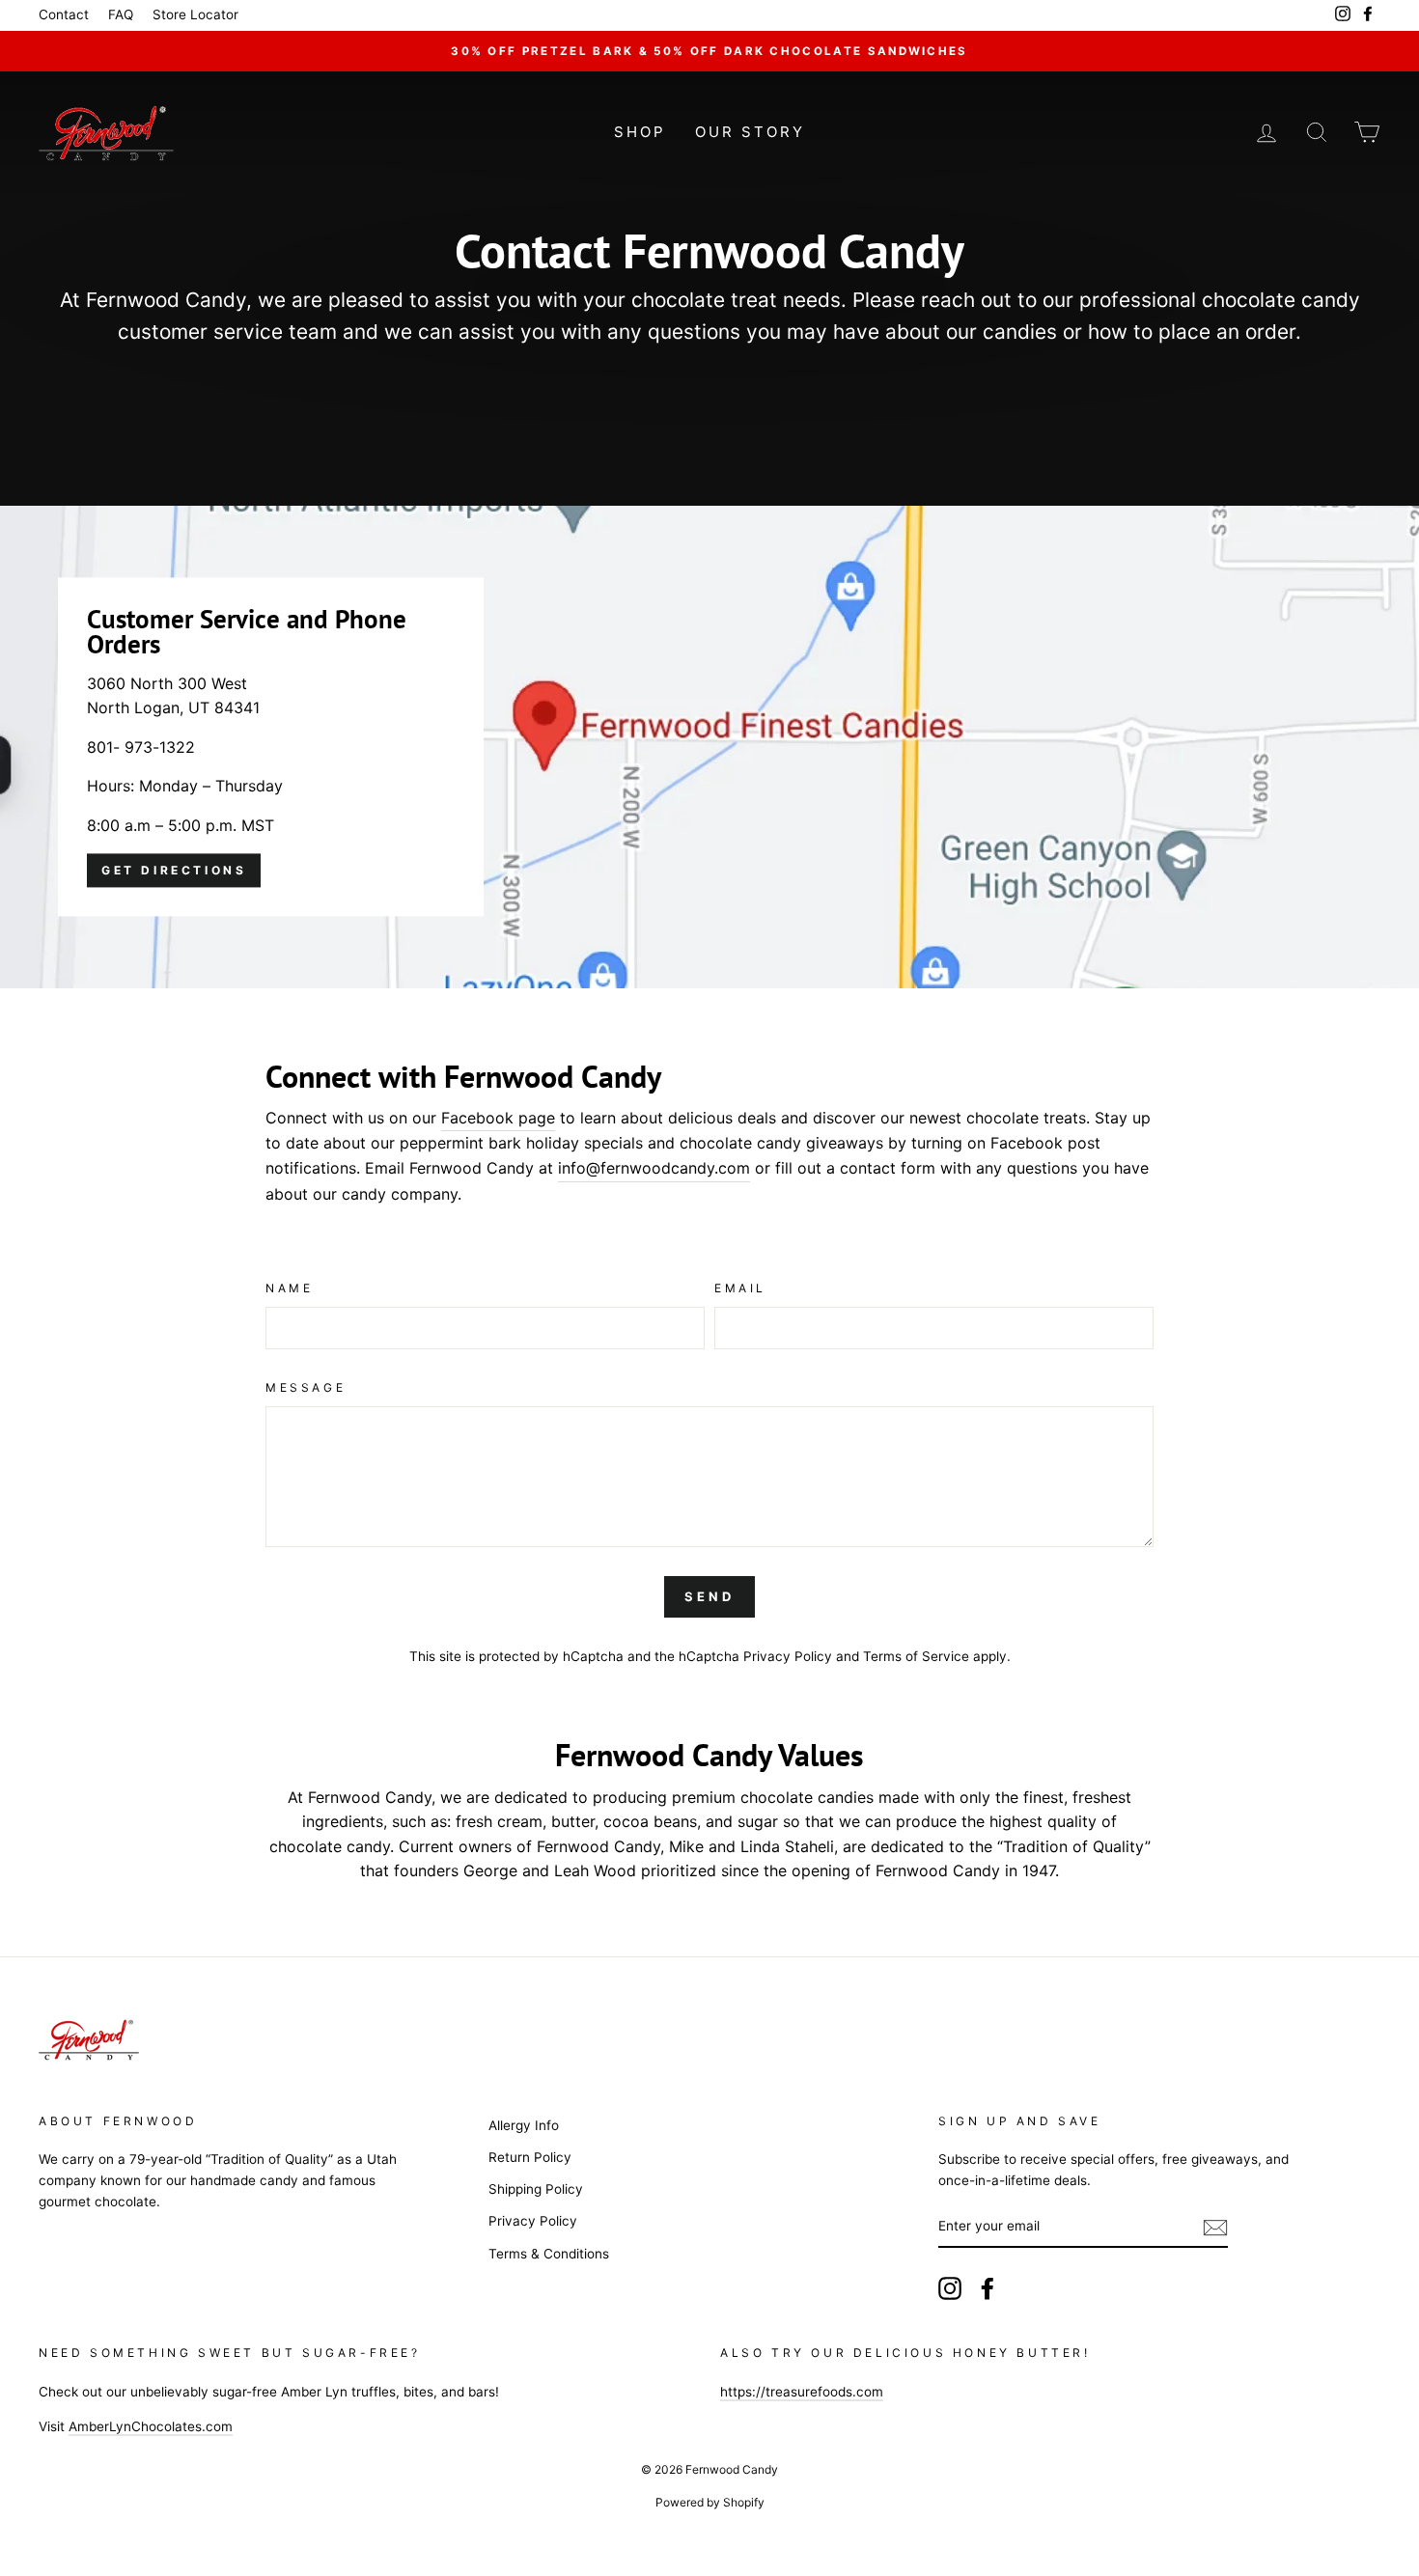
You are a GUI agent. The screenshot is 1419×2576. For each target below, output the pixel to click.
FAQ (121, 14)
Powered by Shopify (710, 2502)
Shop (640, 132)
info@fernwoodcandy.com (654, 1168)
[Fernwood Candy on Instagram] (950, 2288)
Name (289, 1288)
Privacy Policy (788, 1656)
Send (709, 1596)
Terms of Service (916, 1656)
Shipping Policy (536, 2189)
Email (740, 1288)
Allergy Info (524, 2125)
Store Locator (195, 14)
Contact (64, 14)
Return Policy (530, 2157)
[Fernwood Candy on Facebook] (988, 2288)
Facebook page (498, 1118)
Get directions (174, 870)
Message (306, 1387)
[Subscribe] (1215, 2228)
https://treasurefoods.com (802, 2392)
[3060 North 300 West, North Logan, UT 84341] (709, 747)
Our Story (750, 132)
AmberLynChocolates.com (151, 2426)
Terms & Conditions (549, 2254)
